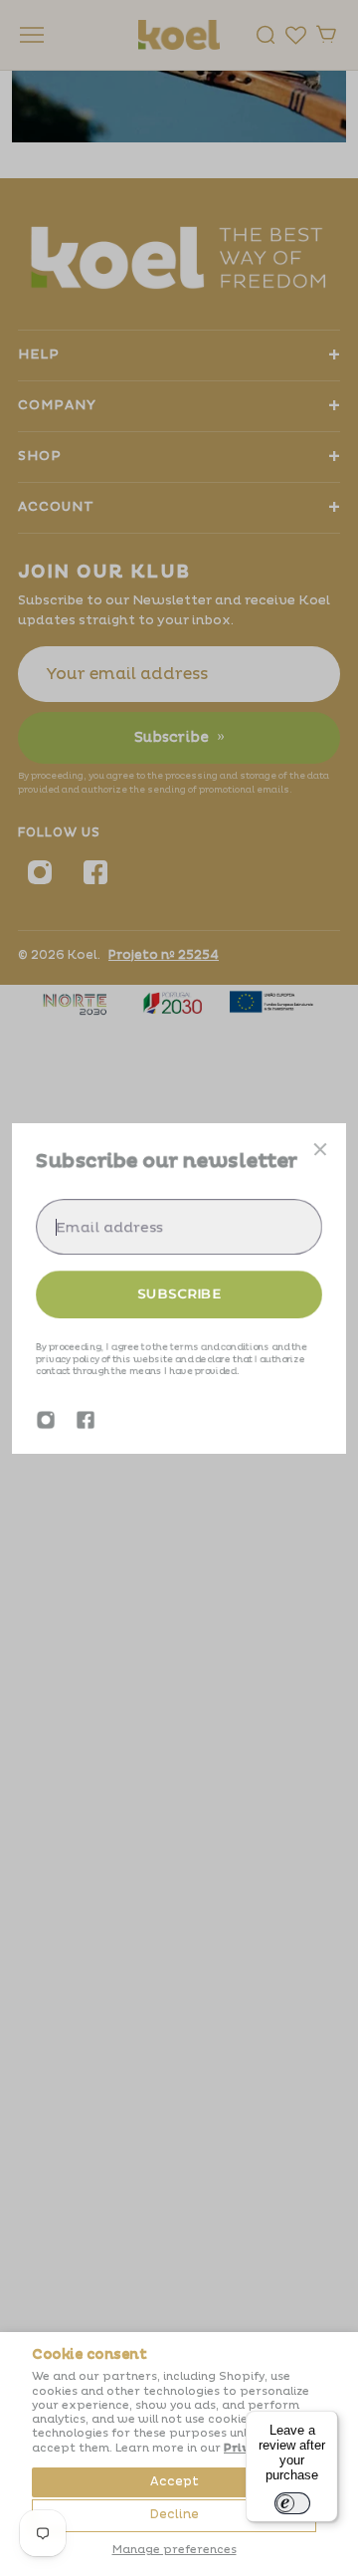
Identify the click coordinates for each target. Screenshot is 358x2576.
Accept (175, 2482)
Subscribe (179, 1293)
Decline (175, 2515)
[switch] (292, 2503)
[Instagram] (46, 1420)
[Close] (320, 1149)
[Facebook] (86, 1420)
